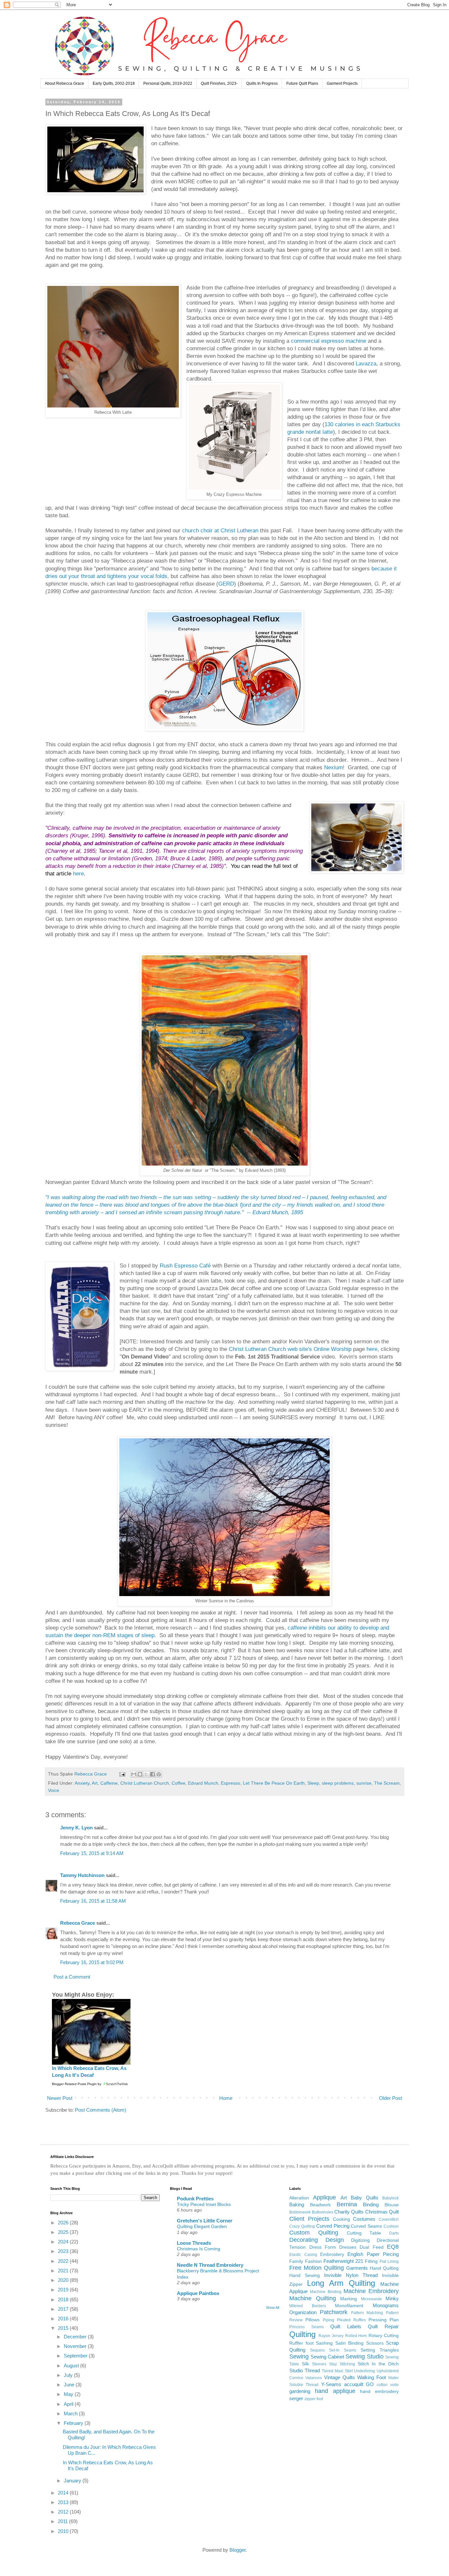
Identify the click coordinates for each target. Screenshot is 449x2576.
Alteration (299, 2198)
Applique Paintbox (198, 2293)
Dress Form (323, 2247)
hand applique (335, 2391)
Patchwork (334, 2312)
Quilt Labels (346, 2326)
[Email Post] (122, 1774)
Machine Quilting (313, 2298)
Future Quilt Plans (302, 83)
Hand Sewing (305, 2275)
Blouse (392, 2205)
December (76, 2337)
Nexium (333, 767)
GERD (226, 584)
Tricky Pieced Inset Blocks (204, 2204)
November (76, 2346)
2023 (64, 2251)
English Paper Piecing (373, 2254)
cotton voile (388, 2385)
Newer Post (60, 2098)
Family (296, 2261)
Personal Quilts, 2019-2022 (168, 83)
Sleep (313, 1783)
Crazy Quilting (302, 2226)
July (69, 2375)
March (71, 2414)
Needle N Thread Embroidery (210, 2265)
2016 (64, 2319)
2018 (64, 2299)
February (74, 2423)
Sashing (324, 2343)
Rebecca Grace (78, 1923)
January (73, 2481)
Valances (314, 2378)
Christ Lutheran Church (145, 1783)
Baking (297, 2205)
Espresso (231, 1783)
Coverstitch (389, 2219)
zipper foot (314, 2399)
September (76, 2356)
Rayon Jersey (331, 2336)
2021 (64, 2271)
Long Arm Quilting (341, 2283)
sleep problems (338, 1783)
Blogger (237, 2550)
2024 (64, 2242)
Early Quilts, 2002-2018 (114, 83)
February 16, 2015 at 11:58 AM (93, 1901)
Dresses (348, 2247)
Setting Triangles (380, 2350)
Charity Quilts (349, 2212)
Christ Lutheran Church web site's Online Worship (290, 1349)
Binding (371, 2205)
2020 (64, 2280)
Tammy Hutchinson (82, 1875)
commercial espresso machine (329, 341)
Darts (394, 2233)
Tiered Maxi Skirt (337, 2371)
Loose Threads (194, 2243)
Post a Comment (72, 1977)
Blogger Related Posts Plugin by (77, 2084)
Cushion (391, 2226)
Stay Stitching (342, 2364)
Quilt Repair (383, 2326)
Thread (312, 2370)
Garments (357, 2268)
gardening (300, 2391)
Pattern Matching (367, 2313)
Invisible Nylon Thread (351, 2275)
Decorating (304, 2240)
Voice (54, 1790)
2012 (64, 2512)
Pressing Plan (384, 2320)
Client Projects (309, 2219)
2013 (64, 2502)
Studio (296, 2370)
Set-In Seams (343, 2350)
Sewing (299, 2356)
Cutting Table (364, 2233)
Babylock (390, 2198)
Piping (329, 2320)
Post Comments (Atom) (101, 2110)
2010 (64, 2531)
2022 (64, 2261)
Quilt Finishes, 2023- (219, 83)
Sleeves (319, 2364)
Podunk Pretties (195, 2199)
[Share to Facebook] (153, 1774)
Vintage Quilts (340, 2377)
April (69, 2404)
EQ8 (393, 2247)
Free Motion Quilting (317, 2268)
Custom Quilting (314, 2233)
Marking (349, 2299)
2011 (63, 2521)
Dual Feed (371, 2247)
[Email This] (134, 1774)
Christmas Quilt (382, 2212)
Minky (392, 2298)
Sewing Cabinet (327, 2357)
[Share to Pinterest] (159, 1774)
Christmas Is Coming (199, 2249)
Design (335, 2240)
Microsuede (371, 2299)
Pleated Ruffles (351, 2320)
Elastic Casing (303, 2255)
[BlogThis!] (140, 1774)
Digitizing (360, 2240)
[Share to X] (146, 1774)
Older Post (390, 2098)
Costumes (364, 2219)
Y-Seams (331, 2384)
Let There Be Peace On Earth (274, 1783)
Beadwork (320, 2205)
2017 (64, 2309)
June (70, 2385)
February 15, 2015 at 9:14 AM (92, 1853)
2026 (64, 2223)
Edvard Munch (203, 1783)
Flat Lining (389, 2262)
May (69, 2394)
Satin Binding (349, 2343)
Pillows (312, 2320)
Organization (303, 2312)
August (72, 2366)
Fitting (371, 2261)
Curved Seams (366, 2226)
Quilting (302, 2334)
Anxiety (82, 1783)
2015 (64, 2328)
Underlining (365, 2371)
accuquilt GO (359, 2384)
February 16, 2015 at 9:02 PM (92, 1962)
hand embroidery (379, 2391)
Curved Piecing (333, 2226)
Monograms (386, 2305)
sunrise (364, 1783)
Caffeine (109, 1783)
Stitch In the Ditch (378, 2364)
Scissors (375, 2343)
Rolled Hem (356, 2336)
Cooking (342, 2219)
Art (95, 1783)
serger (296, 2398)
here (78, 873)
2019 (64, 2290)
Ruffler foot (301, 2343)
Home (226, 2098)
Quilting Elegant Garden (202, 2226)
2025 (64, 2232)
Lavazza (366, 363)
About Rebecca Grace (64, 83)
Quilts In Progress (262, 83)
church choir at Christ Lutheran (220, 530)
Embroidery (332, 2254)
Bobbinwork (300, 2212)
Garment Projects (342, 83)
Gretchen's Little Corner (205, 2221)
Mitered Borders (308, 2306)
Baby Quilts (365, 2198)
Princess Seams (307, 2327)
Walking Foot (372, 2377)
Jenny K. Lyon (76, 1828)
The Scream (387, 1783)
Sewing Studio (364, 2356)
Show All (272, 2308)
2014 (64, 2493)
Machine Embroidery (371, 2291)
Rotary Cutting (384, 2336)
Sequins (317, 2350)
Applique (324, 2197)
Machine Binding (326, 2292)
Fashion (313, 2261)
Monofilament (349, 2306)
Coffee (178, 1783)
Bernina (347, 2204)
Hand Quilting (384, 2268)
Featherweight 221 (343, 2261)
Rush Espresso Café (185, 1265)
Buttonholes (323, 2212)
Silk (305, 2364)
